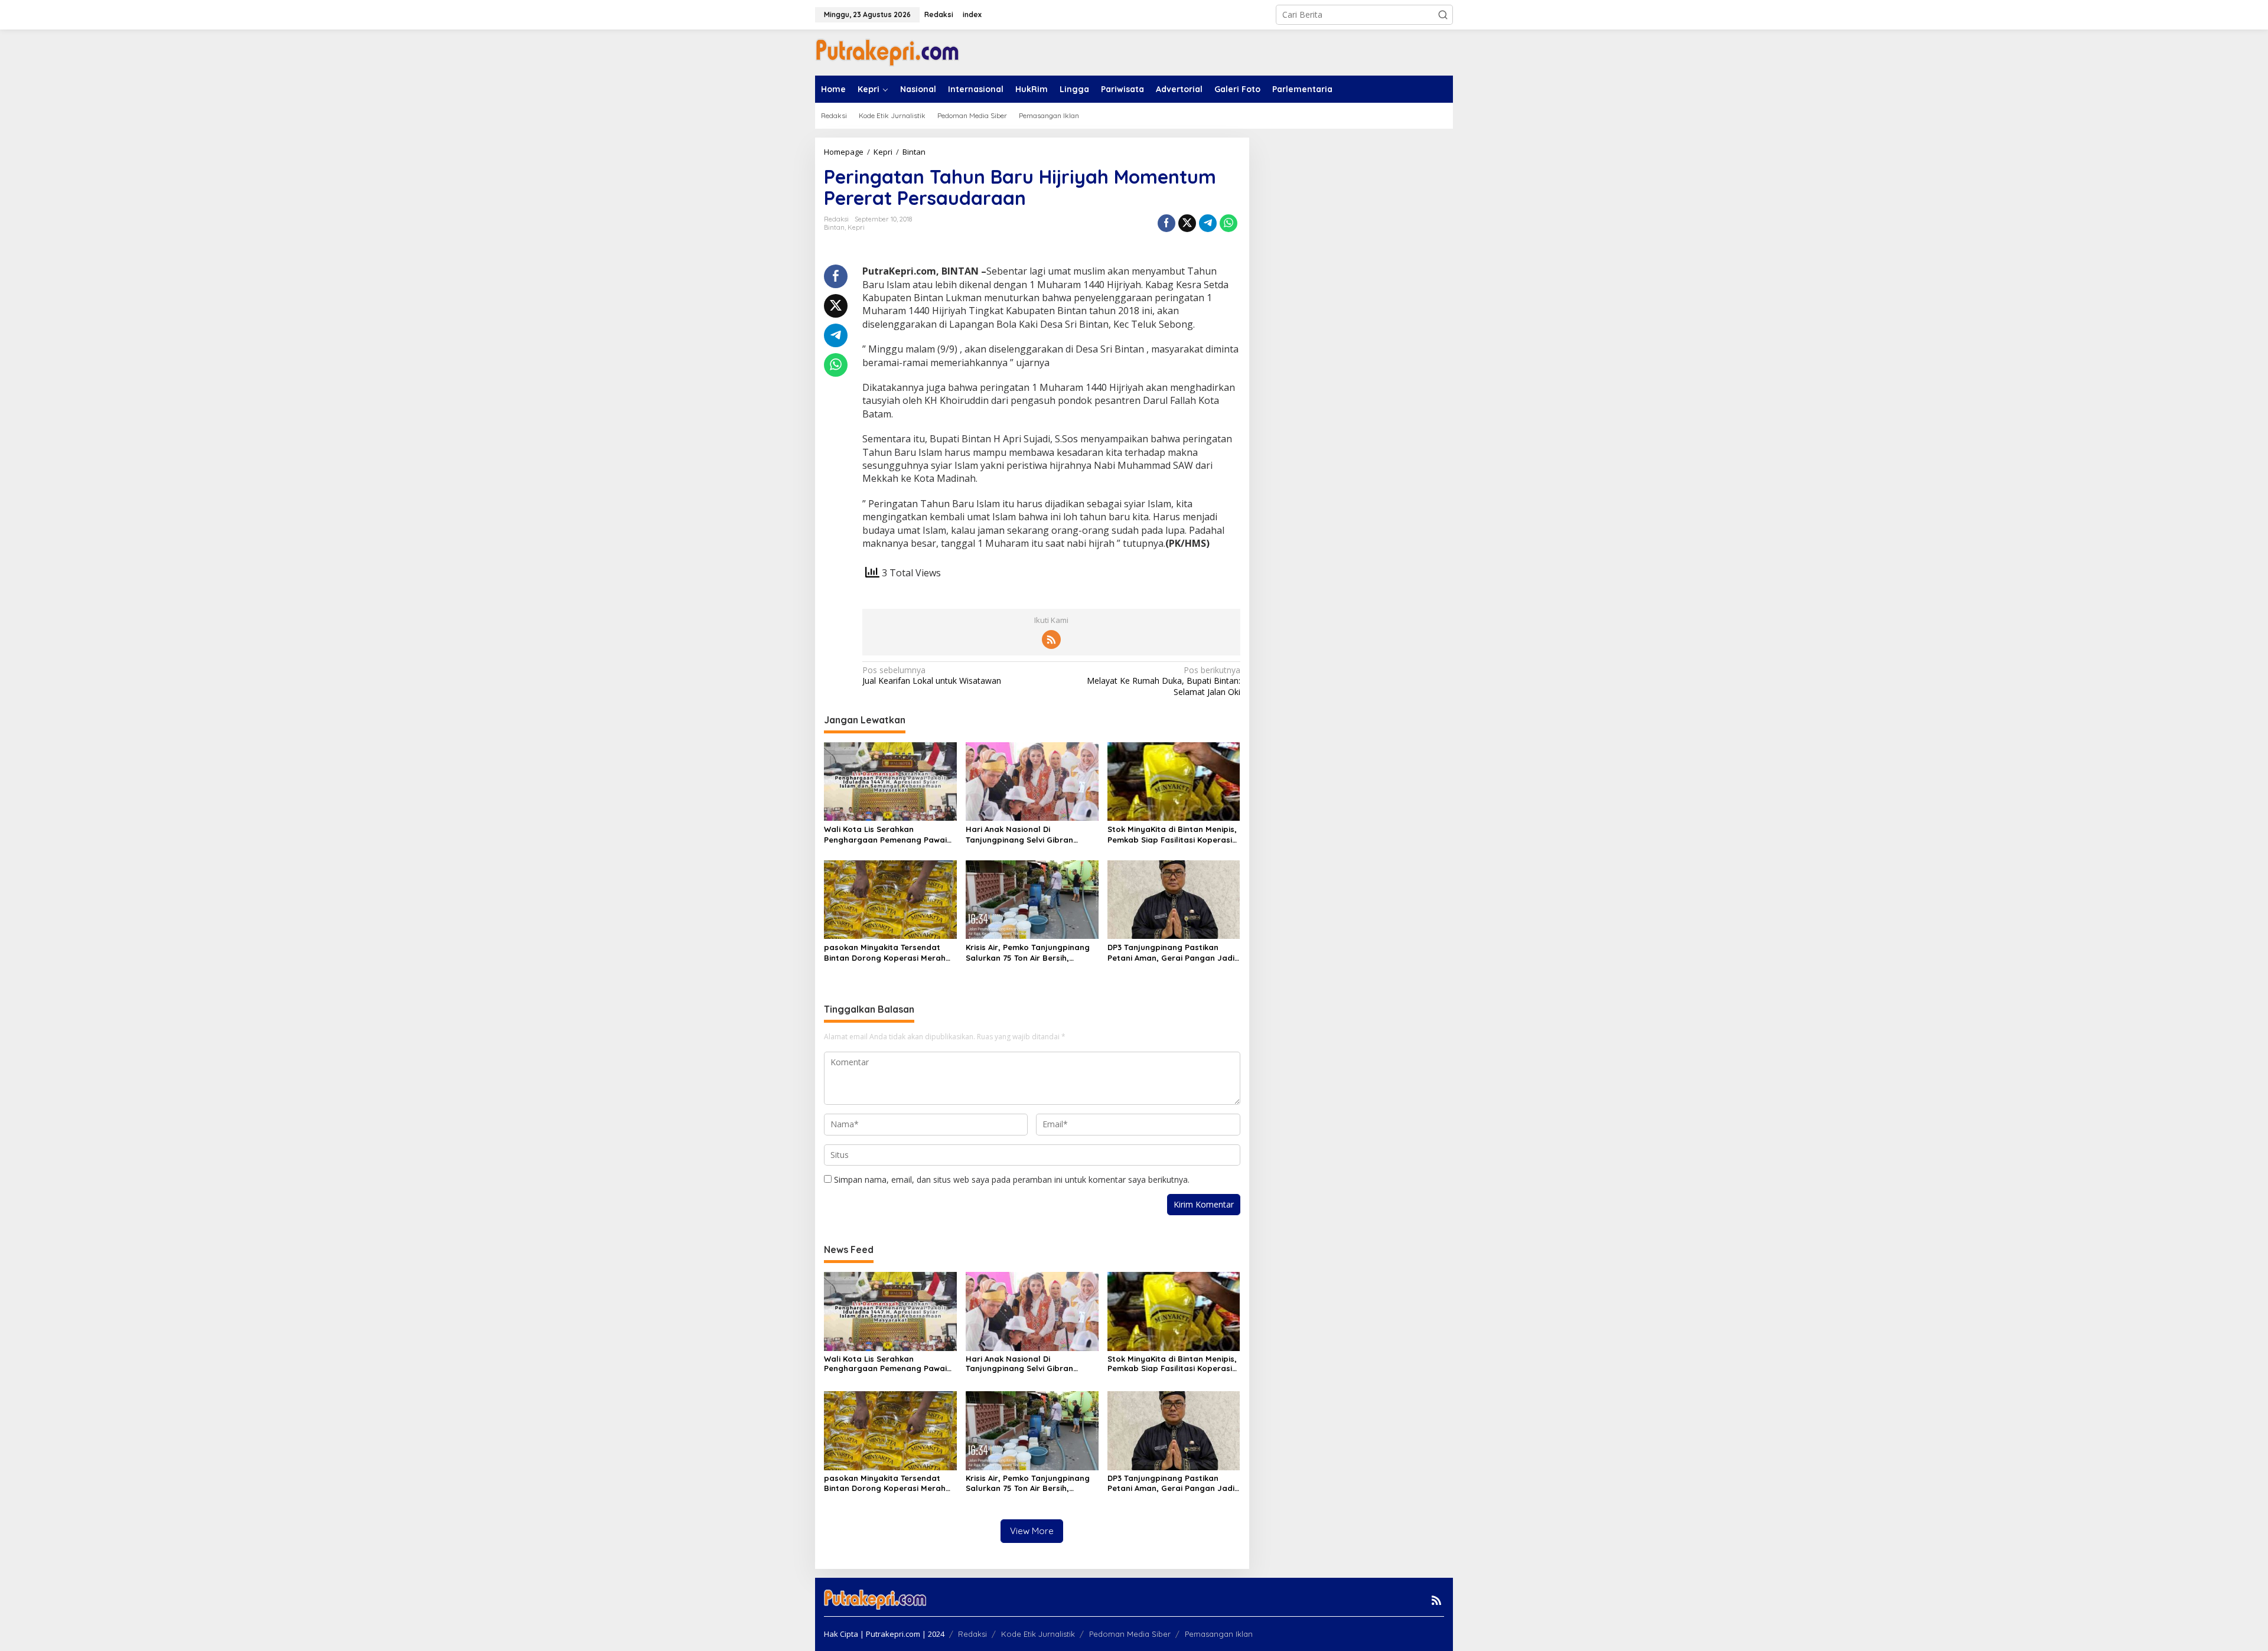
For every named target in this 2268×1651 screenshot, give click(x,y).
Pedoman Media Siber (1130, 1634)
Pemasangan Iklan (1219, 1634)
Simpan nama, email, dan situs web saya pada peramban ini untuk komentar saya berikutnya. (1012, 1179)
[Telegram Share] (1208, 223)
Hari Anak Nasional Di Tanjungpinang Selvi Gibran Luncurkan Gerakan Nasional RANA (1023, 835)
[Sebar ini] (1166, 223)
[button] (1443, 15)
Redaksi (972, 1634)
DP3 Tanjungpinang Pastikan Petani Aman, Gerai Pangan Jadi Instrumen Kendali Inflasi (1171, 953)
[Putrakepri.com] (887, 52)
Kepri (856, 227)
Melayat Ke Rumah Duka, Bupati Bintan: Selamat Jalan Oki (1163, 681)
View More (1032, 1531)
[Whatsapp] (1228, 223)
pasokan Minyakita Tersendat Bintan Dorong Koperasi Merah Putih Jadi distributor (885, 953)
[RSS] (1051, 639)
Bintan (834, 227)
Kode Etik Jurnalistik (1038, 1634)
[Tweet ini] (1187, 223)
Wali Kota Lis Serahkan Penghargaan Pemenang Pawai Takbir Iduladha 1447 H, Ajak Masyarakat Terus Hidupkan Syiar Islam (885, 835)
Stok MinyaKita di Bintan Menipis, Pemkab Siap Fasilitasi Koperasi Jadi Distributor (1172, 835)
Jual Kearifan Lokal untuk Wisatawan (932, 676)
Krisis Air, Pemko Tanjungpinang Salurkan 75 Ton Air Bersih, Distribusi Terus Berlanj (1028, 953)
